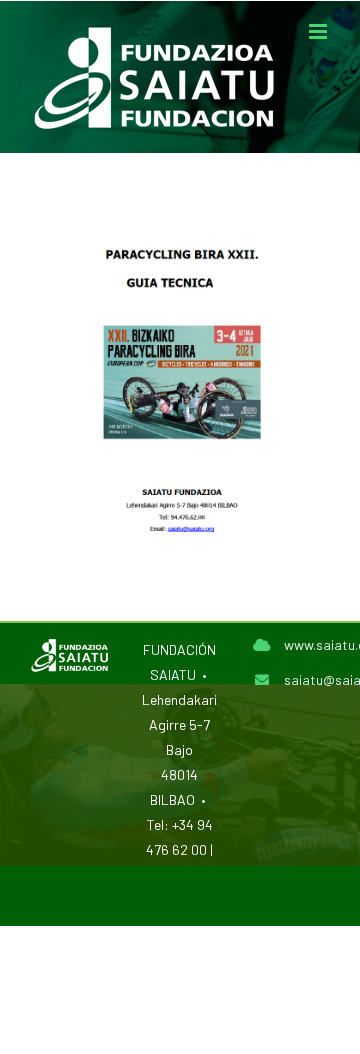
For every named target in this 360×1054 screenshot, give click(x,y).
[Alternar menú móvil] (319, 31)
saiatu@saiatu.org (307, 679)
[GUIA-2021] (180, 209)
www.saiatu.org (307, 644)
